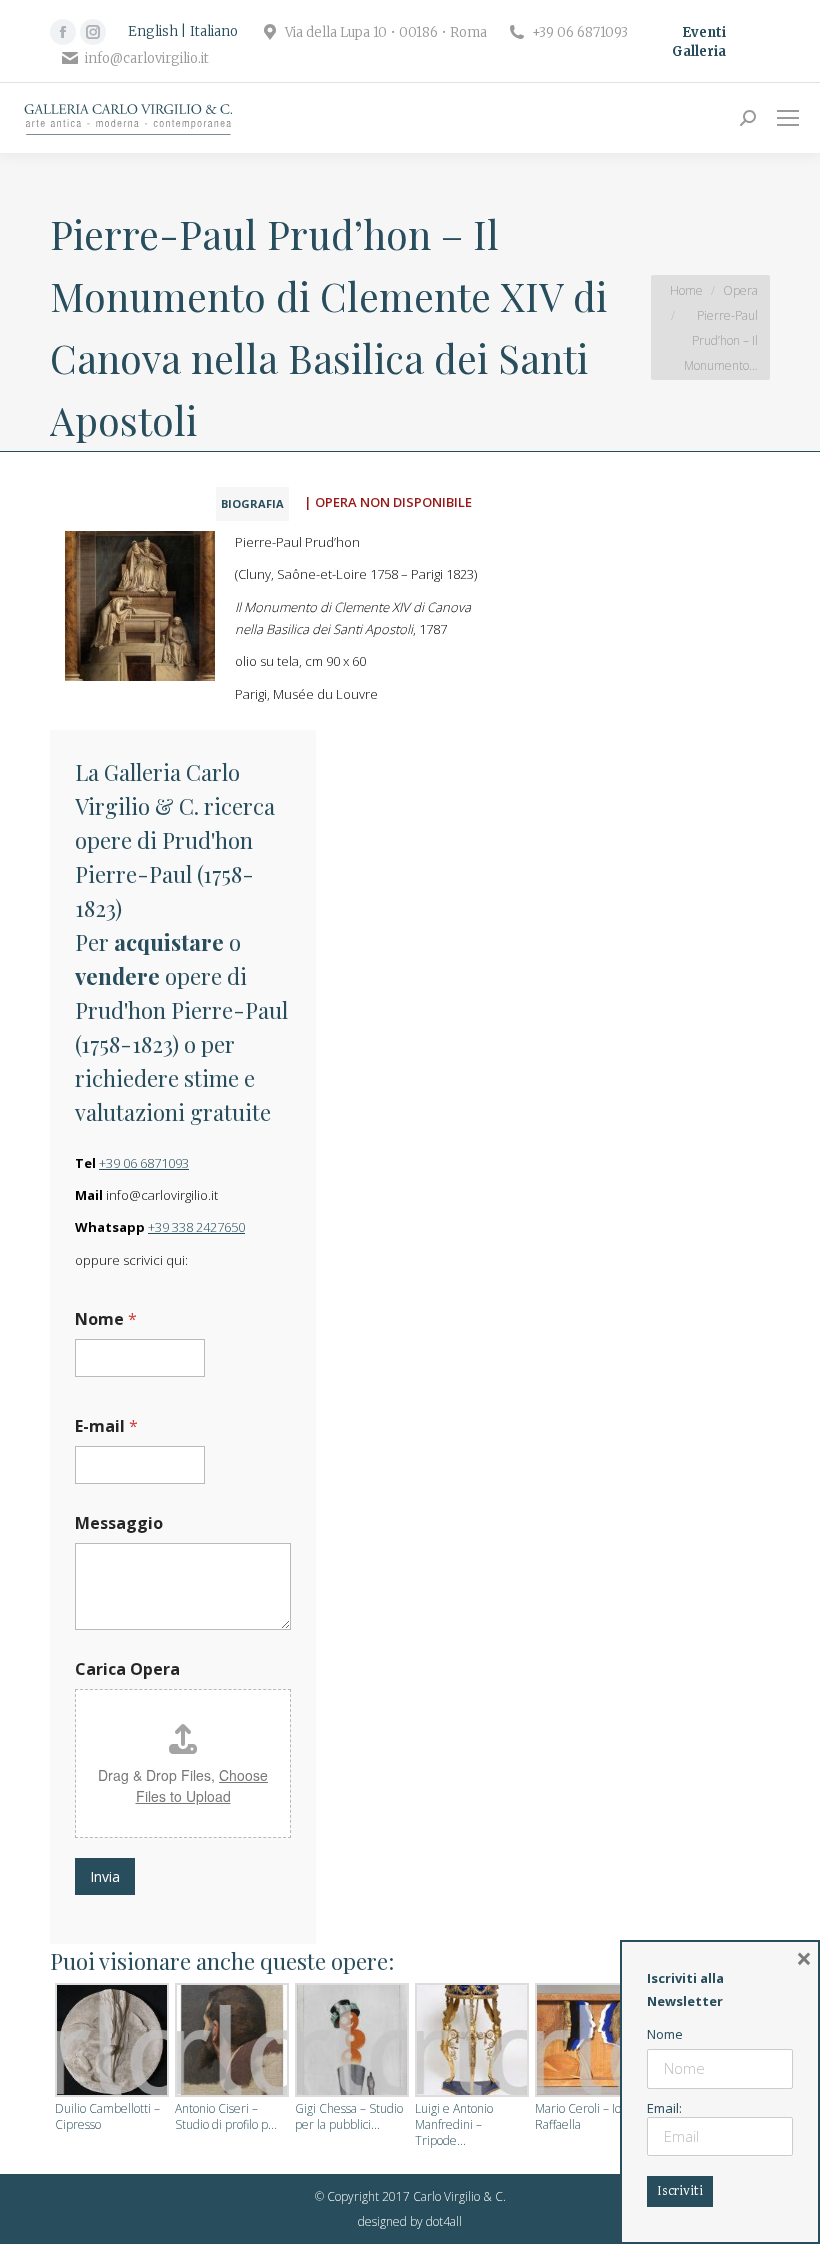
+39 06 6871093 (144, 1163)
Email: (664, 2108)
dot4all (444, 2221)
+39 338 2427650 (196, 1227)
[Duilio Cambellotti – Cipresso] (110, 2042)
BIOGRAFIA (252, 503)
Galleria (699, 51)
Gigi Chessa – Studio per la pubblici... (349, 2117)
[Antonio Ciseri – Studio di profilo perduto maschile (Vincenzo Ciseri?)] (230, 2042)
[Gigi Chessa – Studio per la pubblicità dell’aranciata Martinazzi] (350, 2042)
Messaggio (119, 1523)
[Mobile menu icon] (788, 118)
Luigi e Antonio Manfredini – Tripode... (454, 2125)
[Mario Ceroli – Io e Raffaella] (590, 2042)
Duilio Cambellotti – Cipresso (107, 2117)
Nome (106, 1319)
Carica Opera (127, 1669)
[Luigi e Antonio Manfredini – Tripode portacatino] (470, 2042)
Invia (105, 1876)
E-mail (106, 1426)
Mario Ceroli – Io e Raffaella (583, 2117)
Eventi (704, 32)
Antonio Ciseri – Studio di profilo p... (226, 2117)
